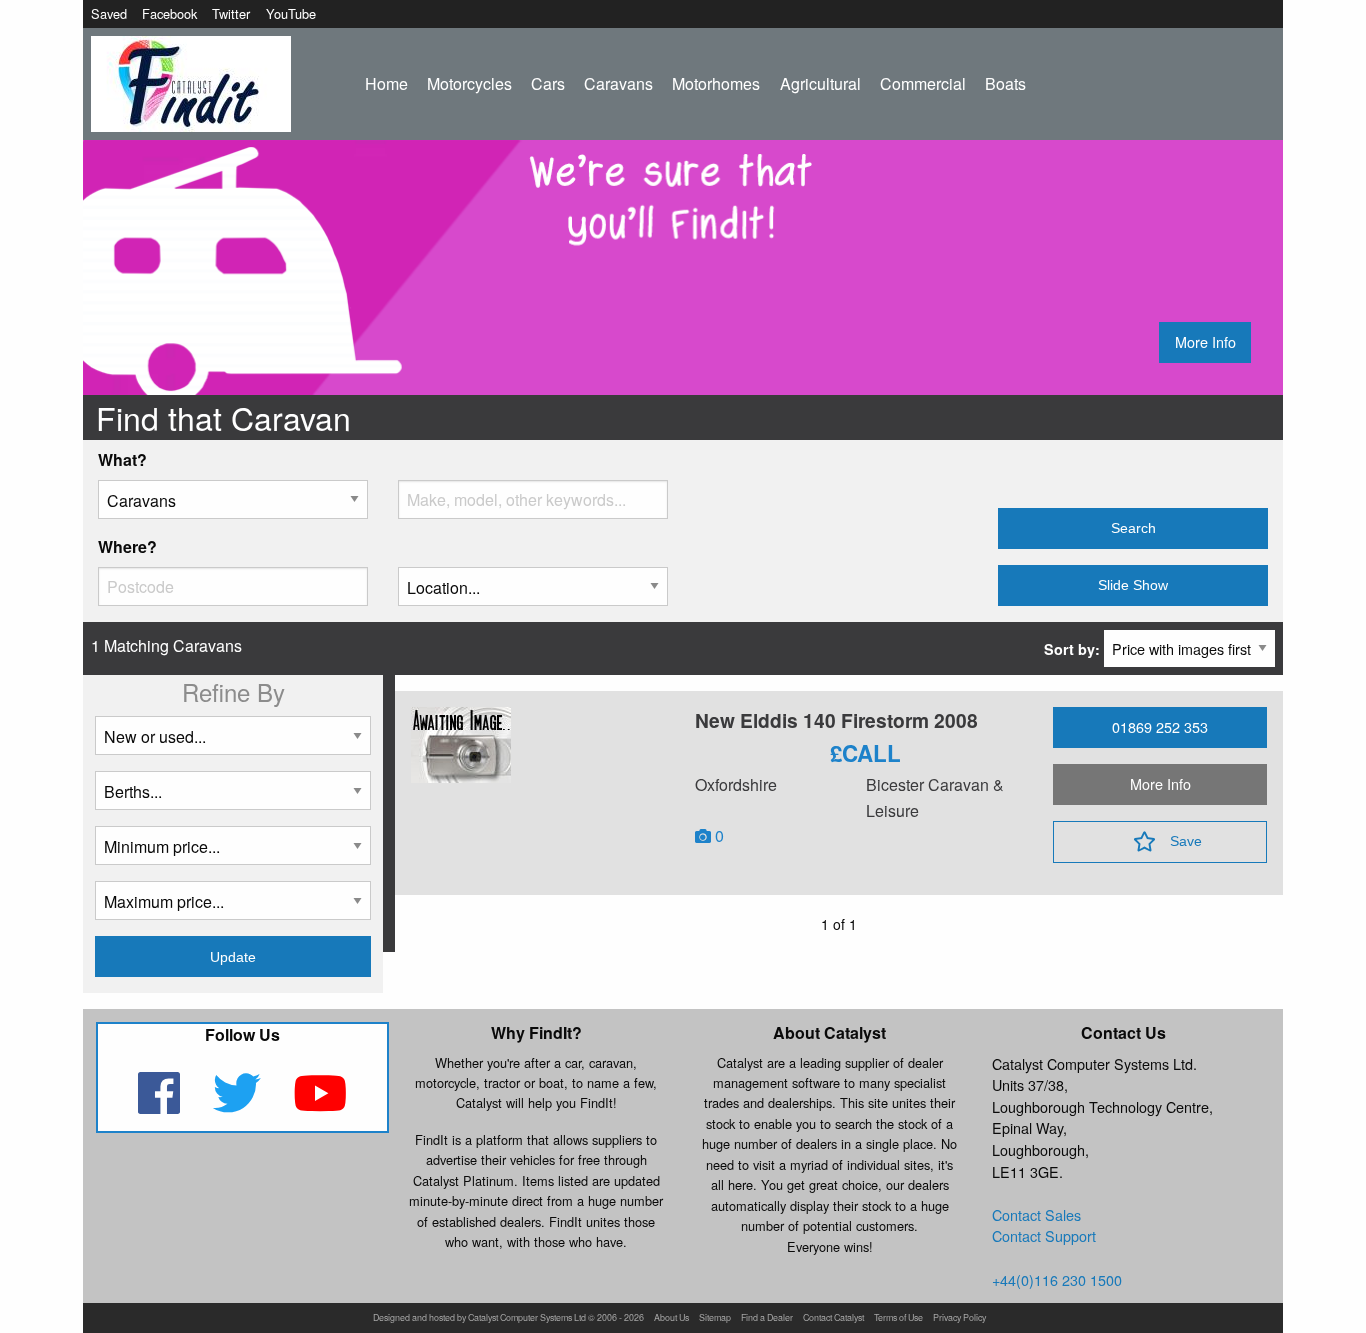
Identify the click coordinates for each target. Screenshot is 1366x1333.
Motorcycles (469, 83)
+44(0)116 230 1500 (1057, 1279)
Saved (109, 13)
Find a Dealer (767, 1318)
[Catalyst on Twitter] (238, 1105)
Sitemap (715, 1318)
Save (1186, 841)
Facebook (169, 13)
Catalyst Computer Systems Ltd (527, 1318)
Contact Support (1044, 1235)
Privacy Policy (959, 1318)
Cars (548, 83)
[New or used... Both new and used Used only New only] (233, 743)
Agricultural (820, 83)
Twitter (231, 13)
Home (386, 83)
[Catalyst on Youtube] (320, 1105)
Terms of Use (898, 1318)
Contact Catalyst (833, 1318)
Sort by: (1074, 649)
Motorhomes (716, 83)
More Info (1205, 341)
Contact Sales (1036, 1214)
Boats (1005, 83)
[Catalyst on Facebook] (160, 1105)
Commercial (923, 83)
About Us (671, 1318)
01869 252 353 (1160, 726)
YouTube (291, 13)
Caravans (618, 83)
